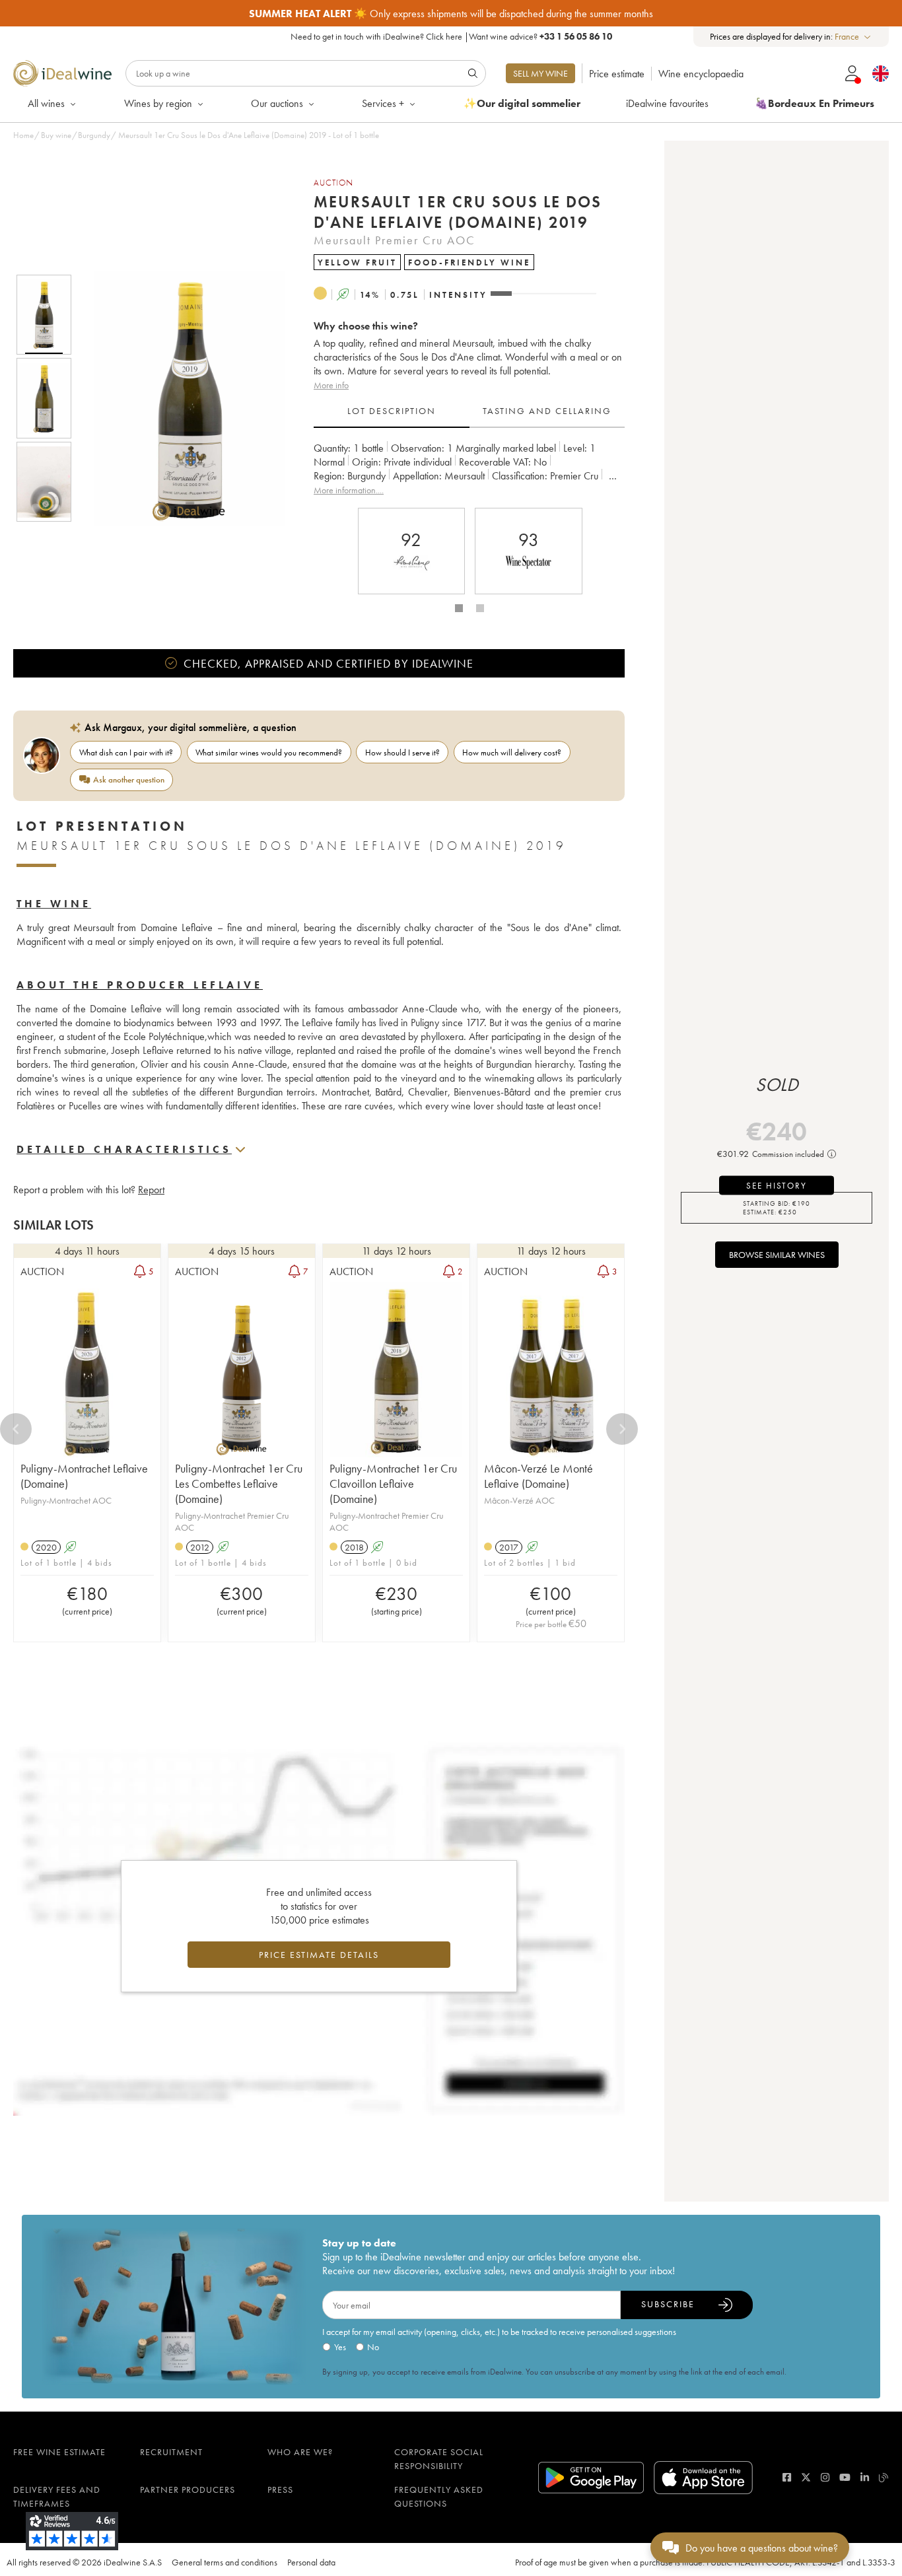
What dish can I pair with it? (126, 752)
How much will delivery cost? (512, 752)
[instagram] (825, 2477)
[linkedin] (865, 2477)
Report (151, 1190)
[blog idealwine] (884, 2477)
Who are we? (300, 2452)
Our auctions (277, 103)
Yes (340, 2347)
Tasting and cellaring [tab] (547, 411)
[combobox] (853, 37)
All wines (46, 103)
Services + (383, 103)
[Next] (622, 1429)
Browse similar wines (777, 1255)
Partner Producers (188, 2489)
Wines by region (158, 103)
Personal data (311, 2562)
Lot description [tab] (392, 411)
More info (331, 385)
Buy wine (56, 135)
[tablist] (469, 411)
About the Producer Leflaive (140, 985)
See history (777, 1186)
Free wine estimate (59, 2452)
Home (23, 135)
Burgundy (94, 135)
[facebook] (787, 2477)
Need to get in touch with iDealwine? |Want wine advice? (451, 36)
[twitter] (806, 2477)
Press (280, 2489)
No (373, 2347)
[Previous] (16, 1429)
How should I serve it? (402, 752)
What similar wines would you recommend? (269, 752)
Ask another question (129, 780)
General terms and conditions (225, 2562)
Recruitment (171, 2452)
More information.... (349, 490)
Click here (444, 36)
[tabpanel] (469, 469)
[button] (180, 398)
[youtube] (845, 2477)
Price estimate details (319, 1955)
